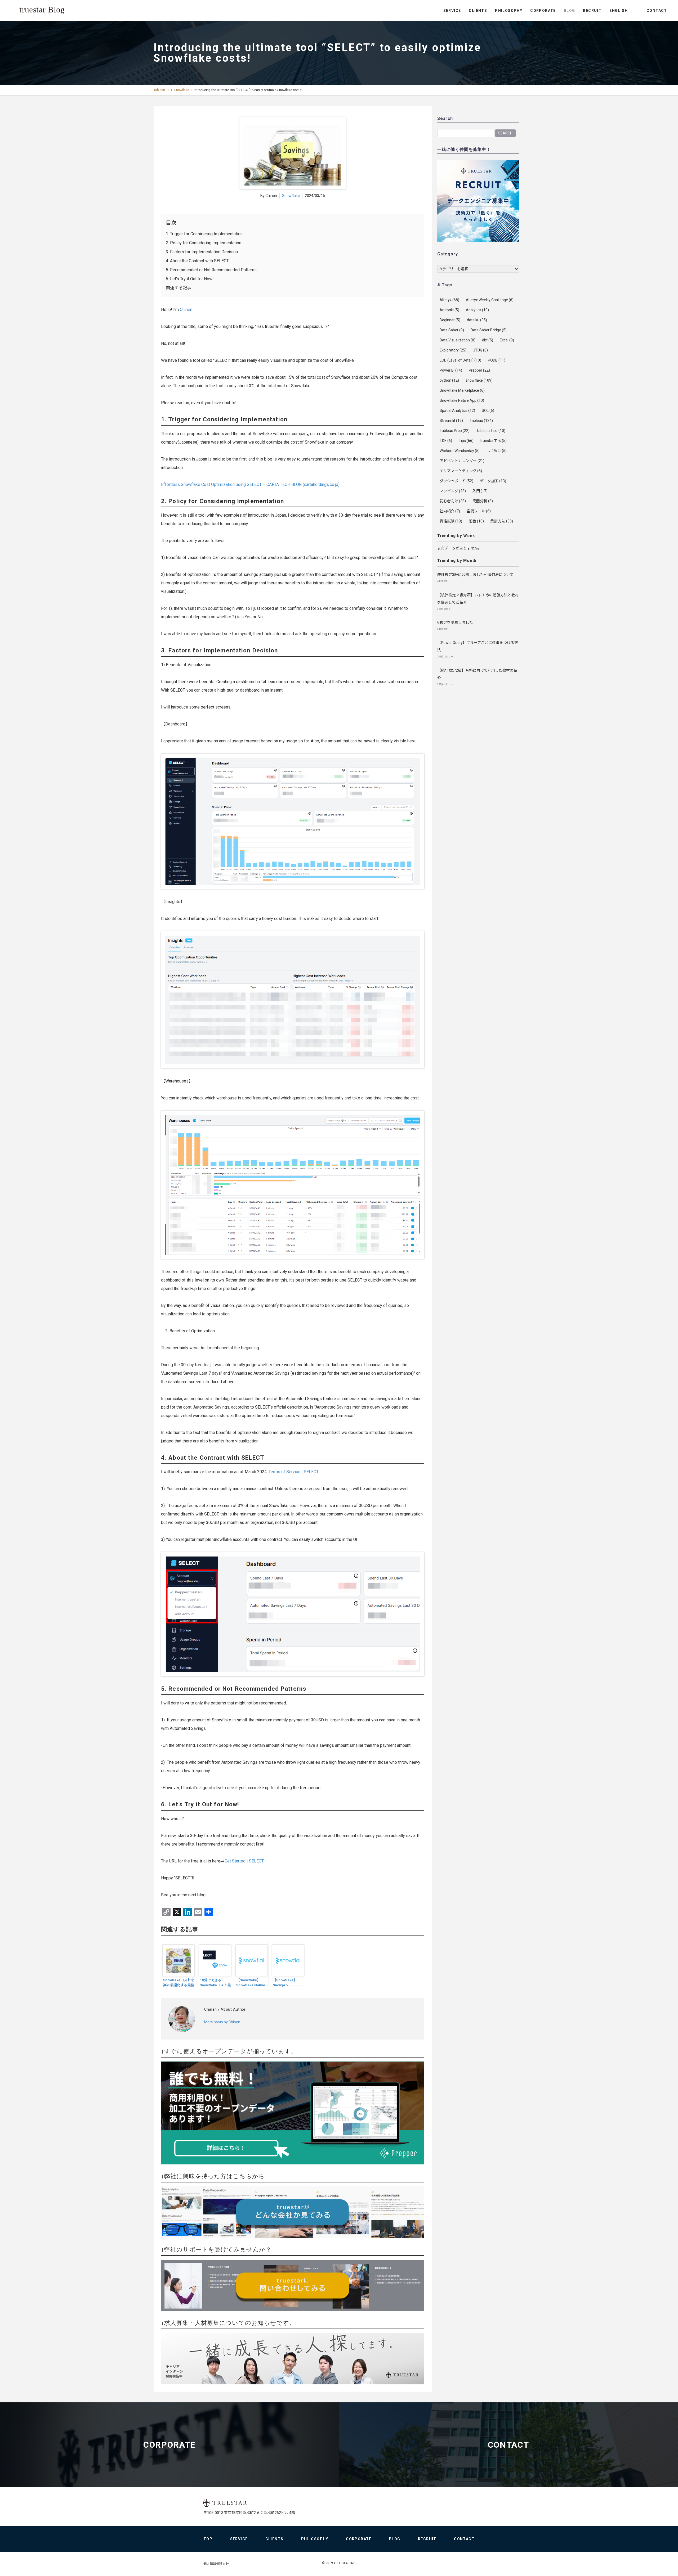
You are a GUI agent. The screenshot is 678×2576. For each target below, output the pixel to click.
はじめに (496, 451)
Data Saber (452, 330)
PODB (497, 360)
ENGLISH (619, 11)
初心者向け (453, 501)
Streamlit (451, 421)
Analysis (449, 310)
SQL (488, 410)
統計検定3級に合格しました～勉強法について (475, 575)
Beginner (450, 320)
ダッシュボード (456, 481)
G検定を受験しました (455, 622)
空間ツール (479, 511)
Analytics (477, 310)
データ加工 (493, 481)
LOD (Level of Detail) (460, 360)
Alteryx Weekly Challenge (490, 300)
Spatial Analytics (457, 410)
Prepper (479, 370)
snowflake (479, 380)
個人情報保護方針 (216, 2564)
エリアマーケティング (461, 471)
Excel (507, 340)
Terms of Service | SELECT (294, 1472)
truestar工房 (493, 441)
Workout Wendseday (460, 451)
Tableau (481, 421)
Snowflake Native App (462, 400)
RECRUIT (592, 11)
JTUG (480, 350)
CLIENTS (478, 11)
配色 (476, 521)
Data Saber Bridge (489, 330)
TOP (208, 2539)
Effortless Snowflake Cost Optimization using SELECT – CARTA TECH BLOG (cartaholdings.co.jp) (250, 484)
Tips (466, 441)
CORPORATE (543, 11)
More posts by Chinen (222, 2022)
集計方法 (502, 521)
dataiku (477, 320)
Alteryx (449, 300)
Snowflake (182, 90)
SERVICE (452, 11)
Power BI (451, 370)
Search (505, 133)
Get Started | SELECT (244, 1861)
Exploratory (453, 350)
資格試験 (451, 521)
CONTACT (657, 11)
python (449, 380)
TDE (446, 441)
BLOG (570, 11)
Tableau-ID (161, 90)
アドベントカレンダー (462, 461)
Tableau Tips (491, 431)
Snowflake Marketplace (462, 390)
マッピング (453, 491)
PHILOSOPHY (509, 11)
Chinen (186, 310)
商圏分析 (483, 501)
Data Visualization (458, 340)
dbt (488, 340)
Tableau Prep (455, 431)
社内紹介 (450, 511)
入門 (480, 491)
